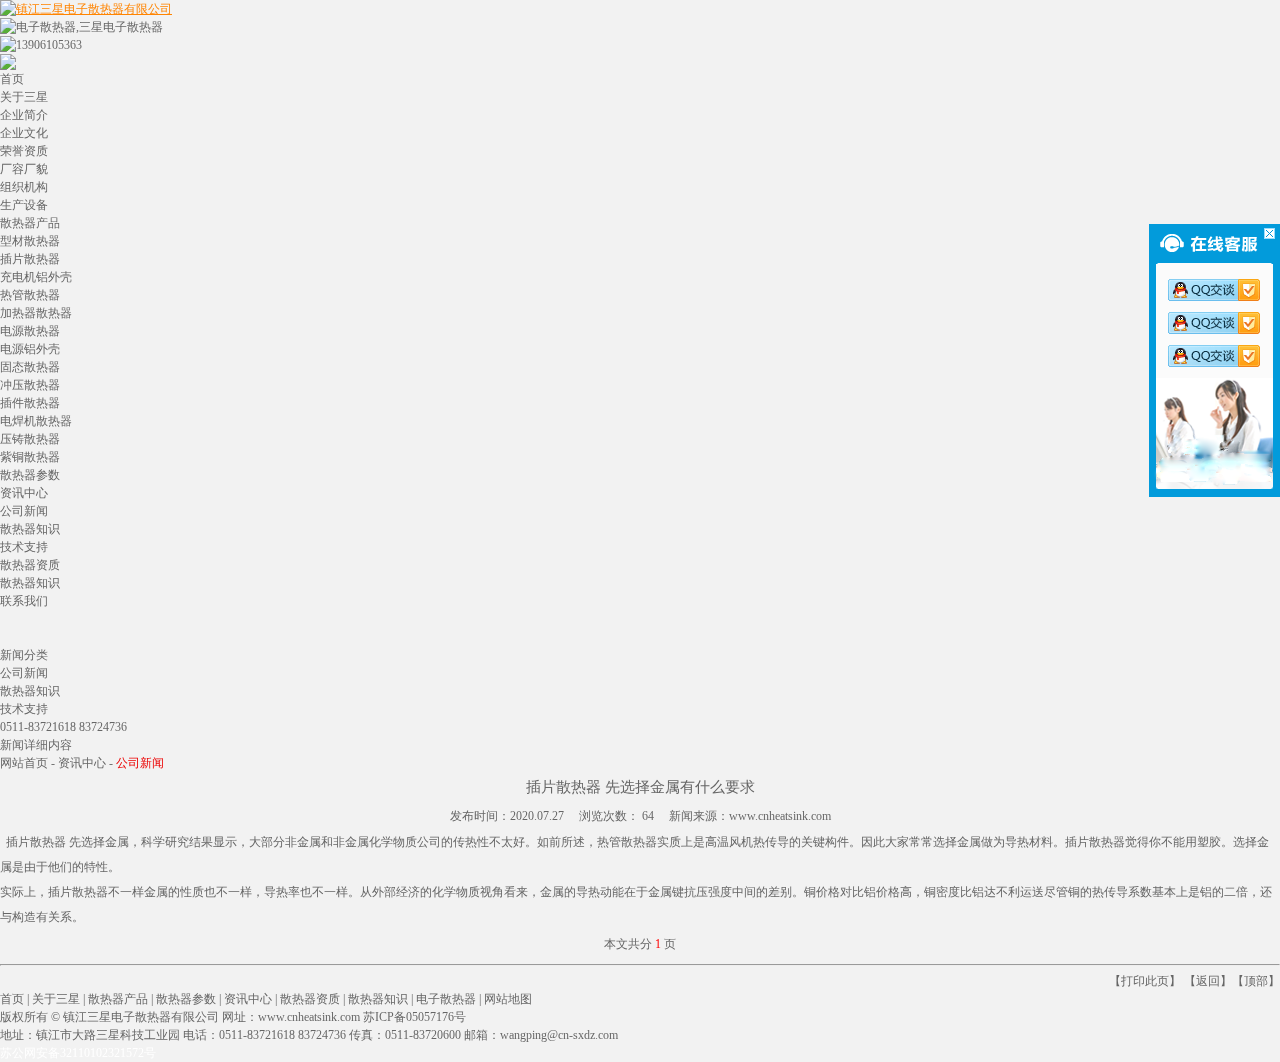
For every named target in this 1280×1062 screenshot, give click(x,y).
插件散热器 (30, 403)
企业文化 (24, 133)
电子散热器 (446, 999)
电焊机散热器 (36, 421)
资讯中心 (24, 493)
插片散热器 (30, 259)
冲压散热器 (30, 385)
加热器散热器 (36, 313)
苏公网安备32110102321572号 (78, 1053)
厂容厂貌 (24, 169)
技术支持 (24, 547)
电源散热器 (30, 331)
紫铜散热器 (30, 457)
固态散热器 (30, 367)
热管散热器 (30, 295)
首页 (12, 79)
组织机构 (24, 187)
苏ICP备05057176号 (414, 1017)
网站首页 (24, 763)
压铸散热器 (30, 439)
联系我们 (24, 601)
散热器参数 (30, 475)
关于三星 (24, 97)
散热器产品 (30, 223)
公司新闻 (24, 511)
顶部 (1256, 981)
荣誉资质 (24, 151)
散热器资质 (30, 565)
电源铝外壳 (30, 349)
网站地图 (508, 999)
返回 (1208, 981)
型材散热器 (30, 241)
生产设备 (24, 205)
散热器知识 (30, 529)
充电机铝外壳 (36, 277)
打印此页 (1145, 981)
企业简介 (24, 115)
